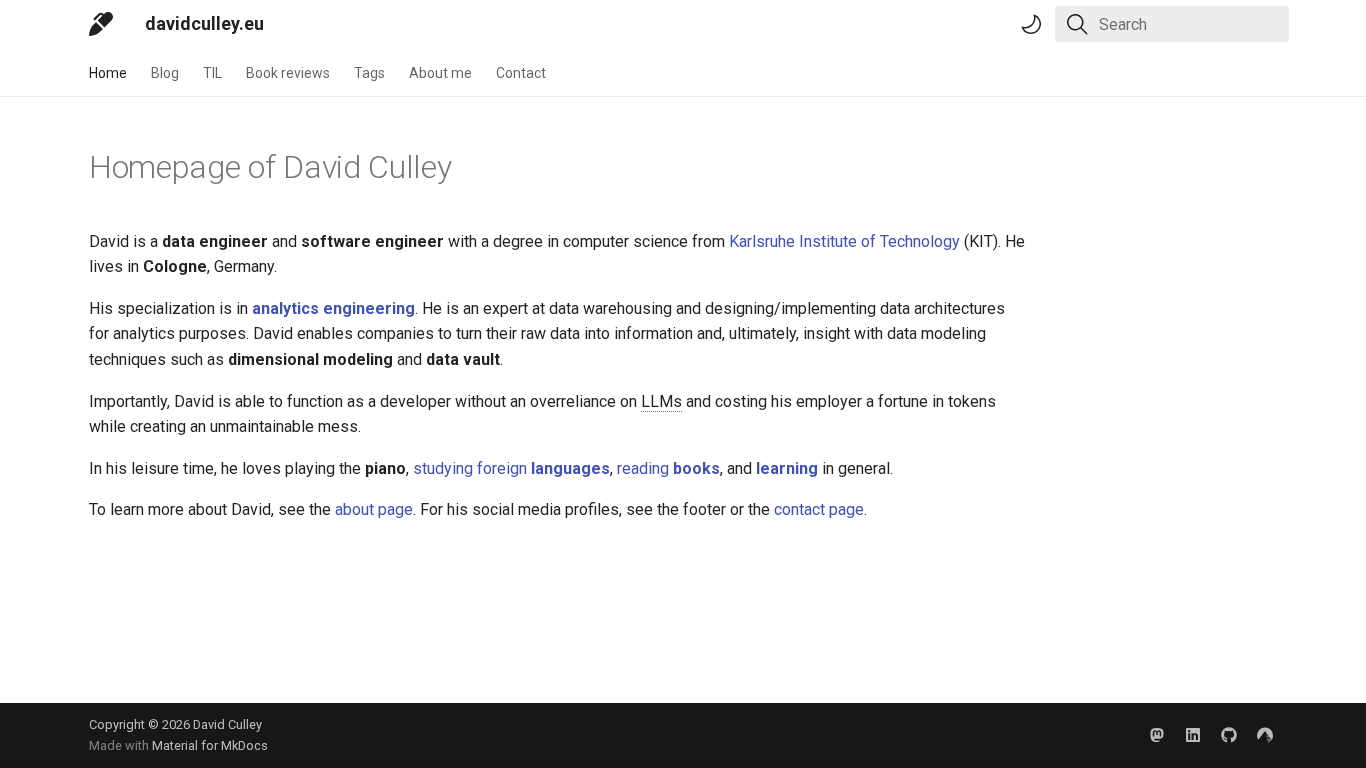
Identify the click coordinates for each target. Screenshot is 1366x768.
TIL (212, 73)
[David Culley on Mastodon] (1157, 735)
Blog (165, 73)
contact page (819, 509)
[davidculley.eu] (101, 24)
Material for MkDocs (210, 745)
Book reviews (288, 73)
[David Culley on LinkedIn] (1193, 735)
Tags (369, 73)
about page (374, 509)
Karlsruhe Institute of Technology (844, 241)
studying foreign (511, 468)
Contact (521, 73)
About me (440, 73)
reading (668, 468)
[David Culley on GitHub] (1229, 735)
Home (108, 73)
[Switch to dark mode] (1031, 24)
